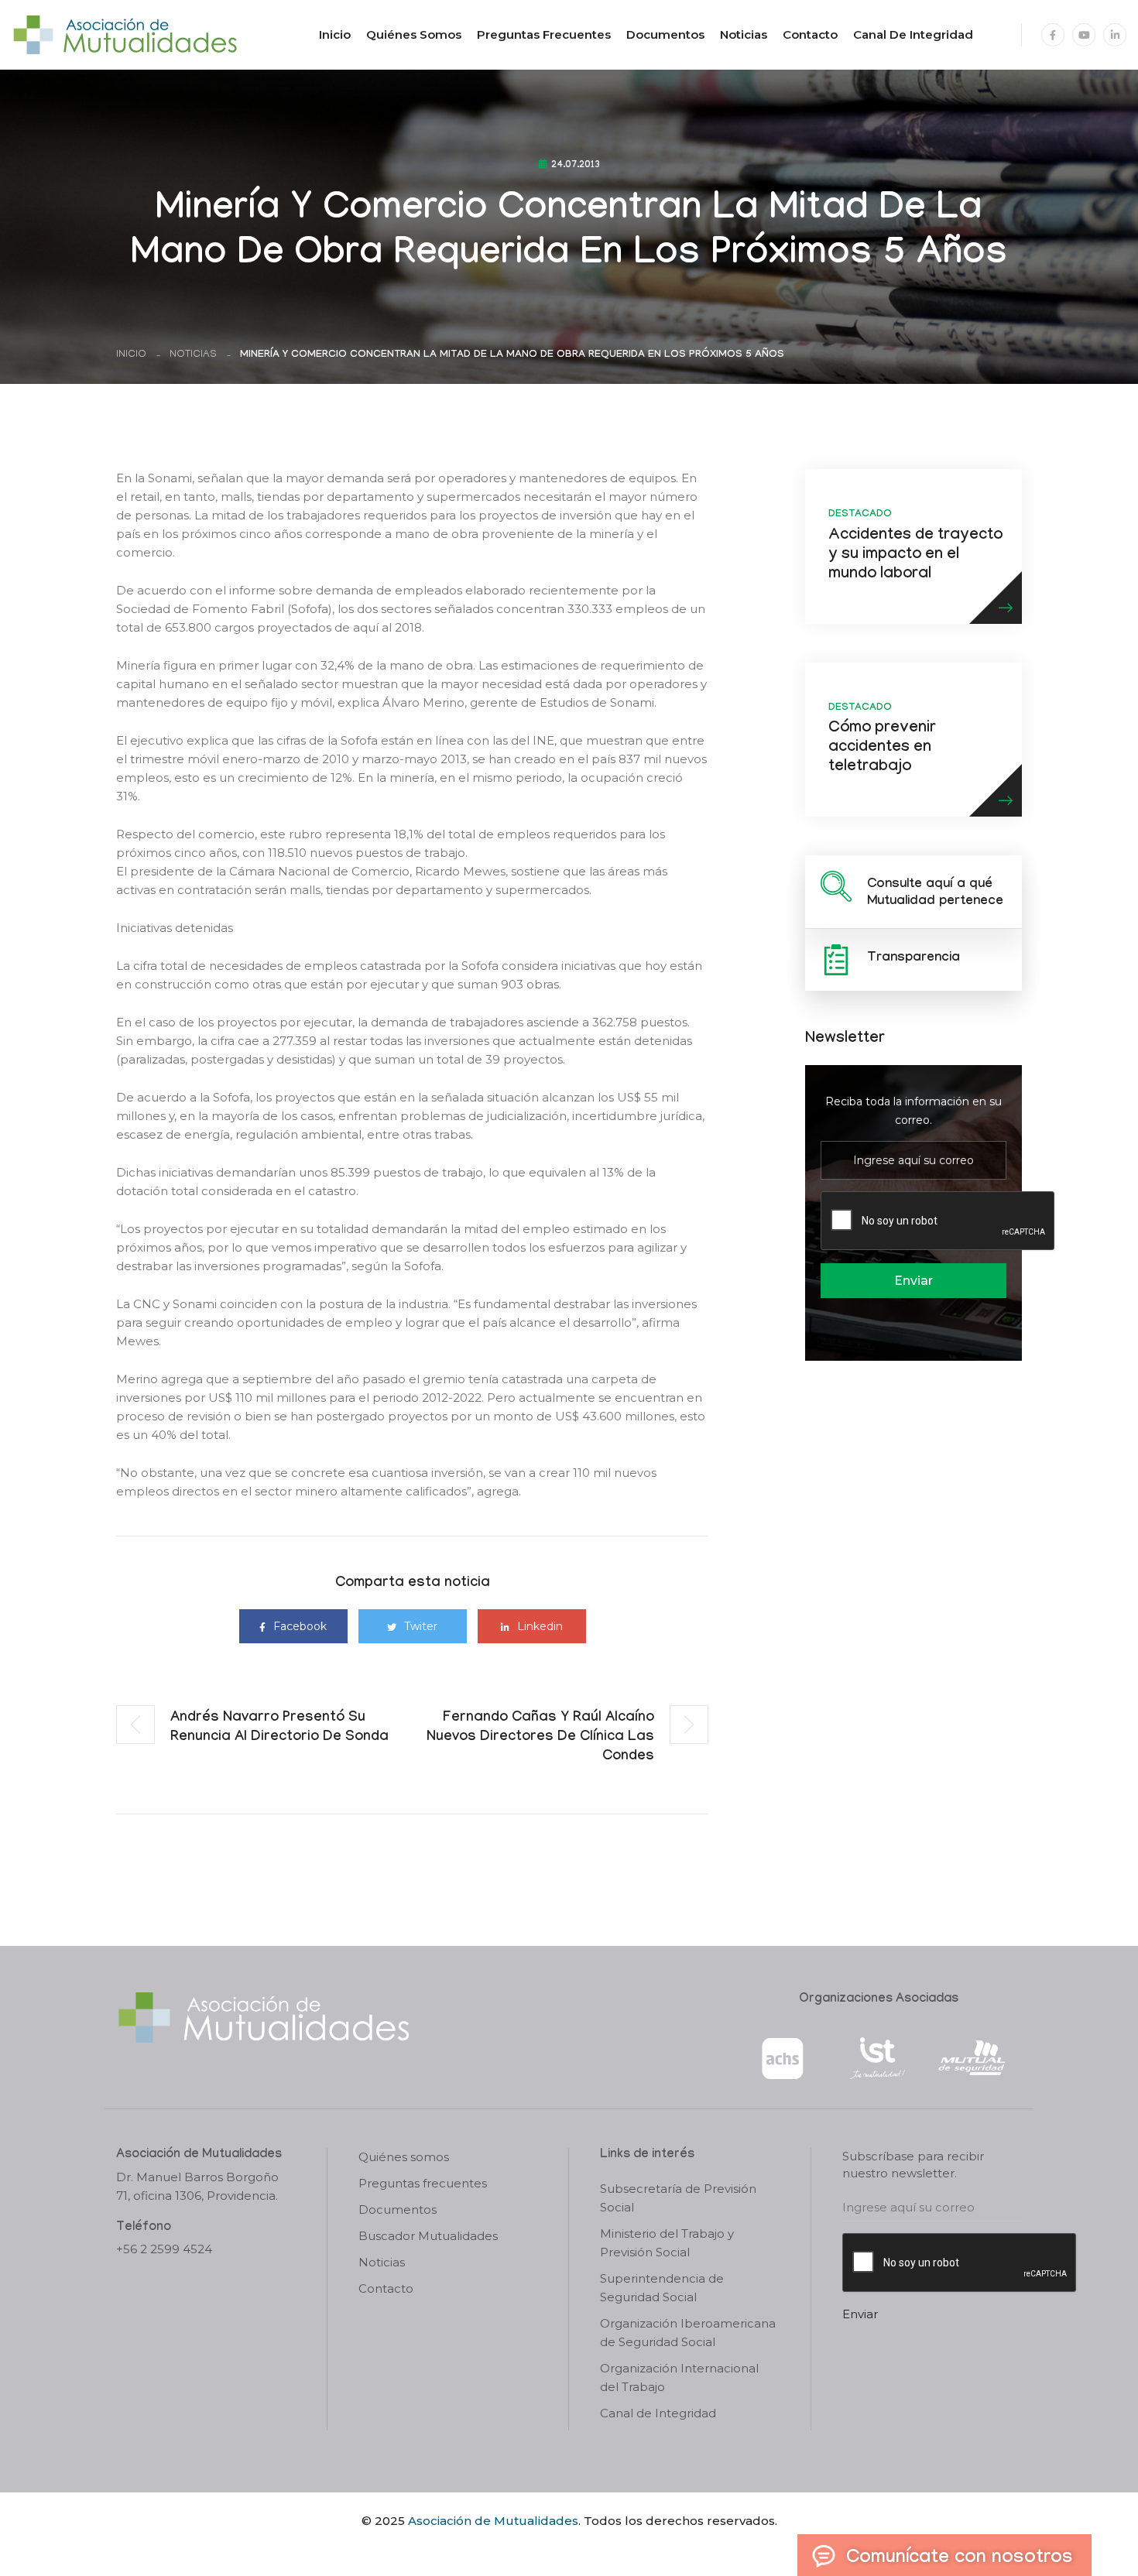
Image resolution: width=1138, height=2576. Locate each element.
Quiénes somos (414, 34)
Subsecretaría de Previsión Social (678, 2198)
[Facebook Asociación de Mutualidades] (1053, 35)
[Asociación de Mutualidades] (125, 34)
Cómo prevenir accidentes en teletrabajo (882, 748)
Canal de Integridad (913, 34)
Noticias (744, 34)
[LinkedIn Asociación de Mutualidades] (1115, 35)
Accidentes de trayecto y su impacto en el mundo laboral (915, 556)
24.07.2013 (576, 166)
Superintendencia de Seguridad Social (662, 2288)
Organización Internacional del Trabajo (679, 2377)
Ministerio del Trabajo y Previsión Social (667, 2243)
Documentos (665, 34)
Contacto (810, 34)
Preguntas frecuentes (544, 34)
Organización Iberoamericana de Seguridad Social (688, 2333)
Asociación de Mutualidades (493, 2521)
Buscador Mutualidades (428, 2236)
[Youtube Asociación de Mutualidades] (1084, 35)
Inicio (335, 34)
